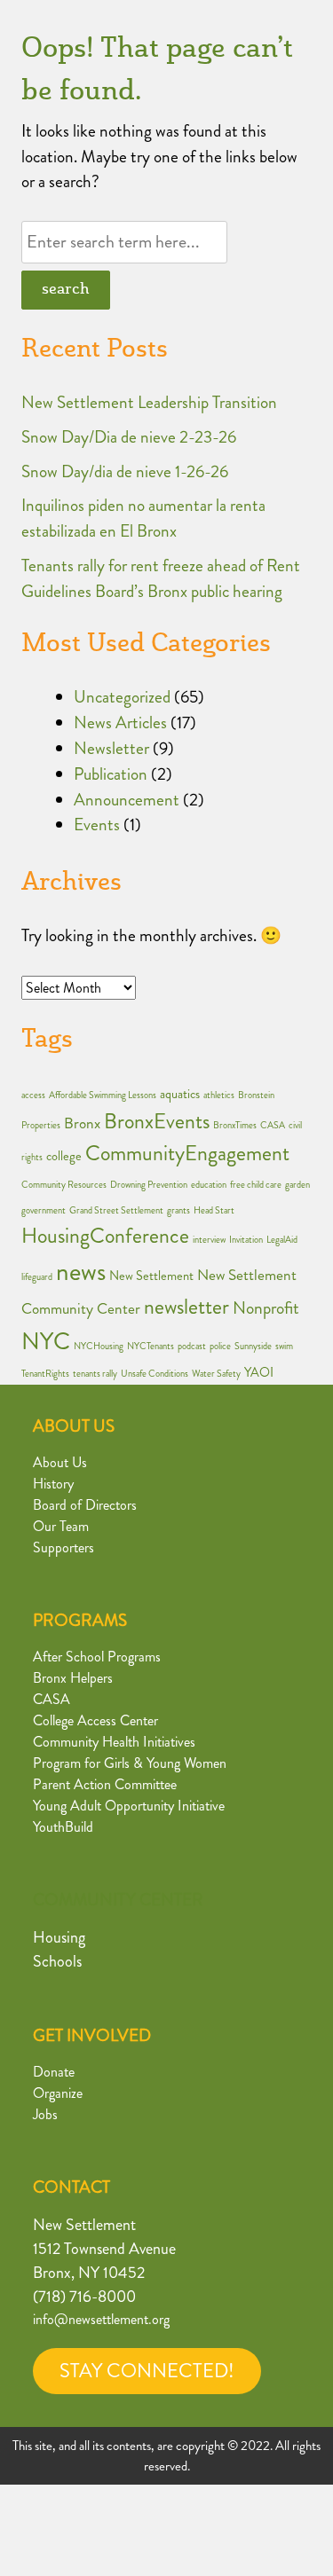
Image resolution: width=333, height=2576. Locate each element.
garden (297, 1185)
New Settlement (151, 1276)
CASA (273, 1125)
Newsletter (111, 748)
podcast (192, 1346)
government (44, 1210)
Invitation (246, 1240)
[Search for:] (124, 242)
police (220, 1346)
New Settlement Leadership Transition (149, 402)
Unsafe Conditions (155, 1374)
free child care (256, 1185)
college (64, 1156)
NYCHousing (99, 1346)
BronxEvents (157, 1121)
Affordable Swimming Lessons (103, 1095)
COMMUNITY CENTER (118, 1900)
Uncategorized (122, 697)
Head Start (214, 1210)
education (209, 1185)
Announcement (127, 800)
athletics (219, 1095)
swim (284, 1346)
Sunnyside (253, 1346)
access (33, 1095)
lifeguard (37, 1277)
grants (178, 1210)
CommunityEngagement (187, 1153)
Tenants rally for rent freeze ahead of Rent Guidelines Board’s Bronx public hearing (161, 578)
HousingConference (105, 1236)
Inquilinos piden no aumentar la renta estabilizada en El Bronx (143, 518)
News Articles (120, 723)
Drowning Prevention (149, 1185)
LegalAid (282, 1240)
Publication (111, 774)
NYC (46, 1341)
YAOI (259, 1373)
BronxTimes (235, 1125)
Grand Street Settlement (116, 1210)
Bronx (82, 1123)
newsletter (186, 1307)
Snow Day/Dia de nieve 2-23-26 (129, 437)
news (81, 1271)
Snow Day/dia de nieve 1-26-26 (125, 471)
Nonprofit (266, 1308)
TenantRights (45, 1374)
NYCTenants (151, 1346)
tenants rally (95, 1374)
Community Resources (64, 1185)
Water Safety (216, 1374)
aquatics (180, 1094)
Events (97, 825)
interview (209, 1240)
